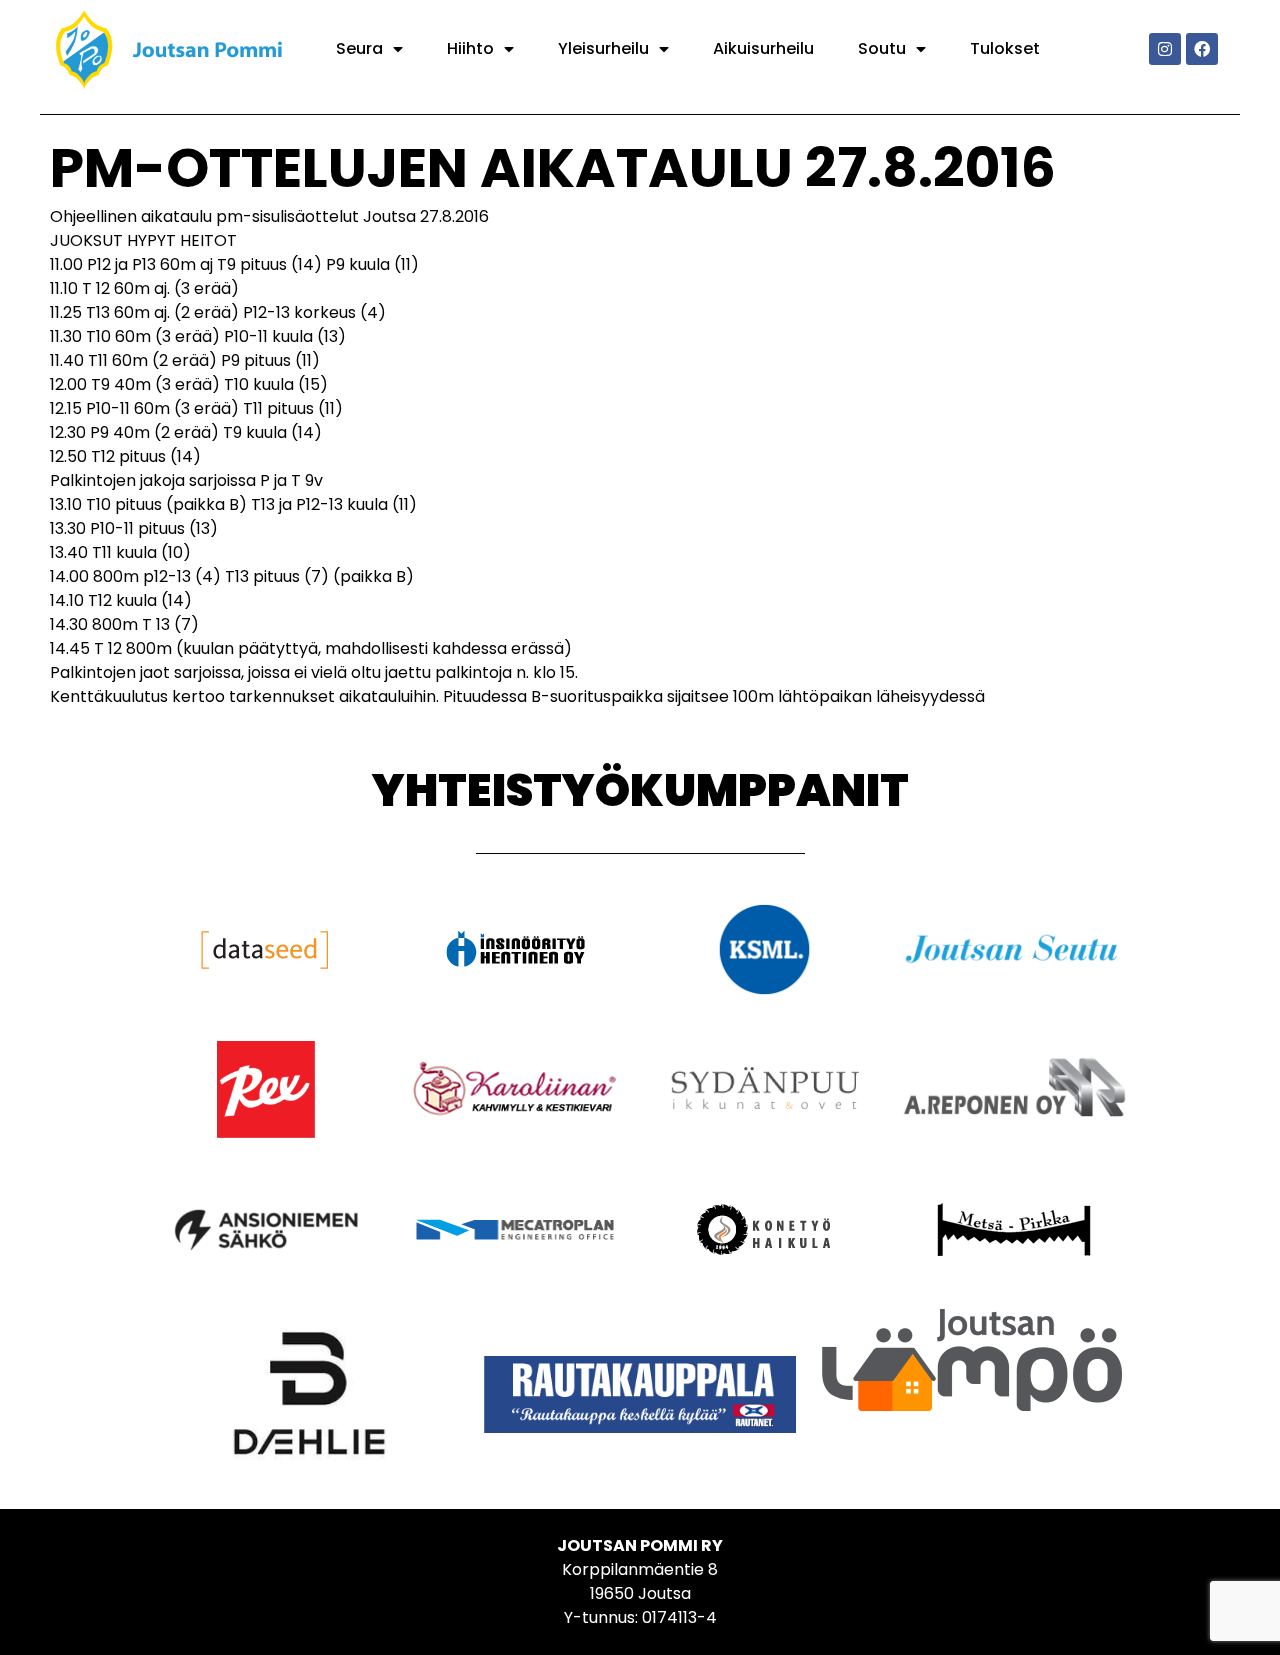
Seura (359, 48)
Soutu (882, 48)
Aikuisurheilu (763, 48)
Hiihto (470, 48)
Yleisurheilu (603, 48)
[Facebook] (1202, 49)
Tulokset (1005, 48)
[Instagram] (1165, 49)
